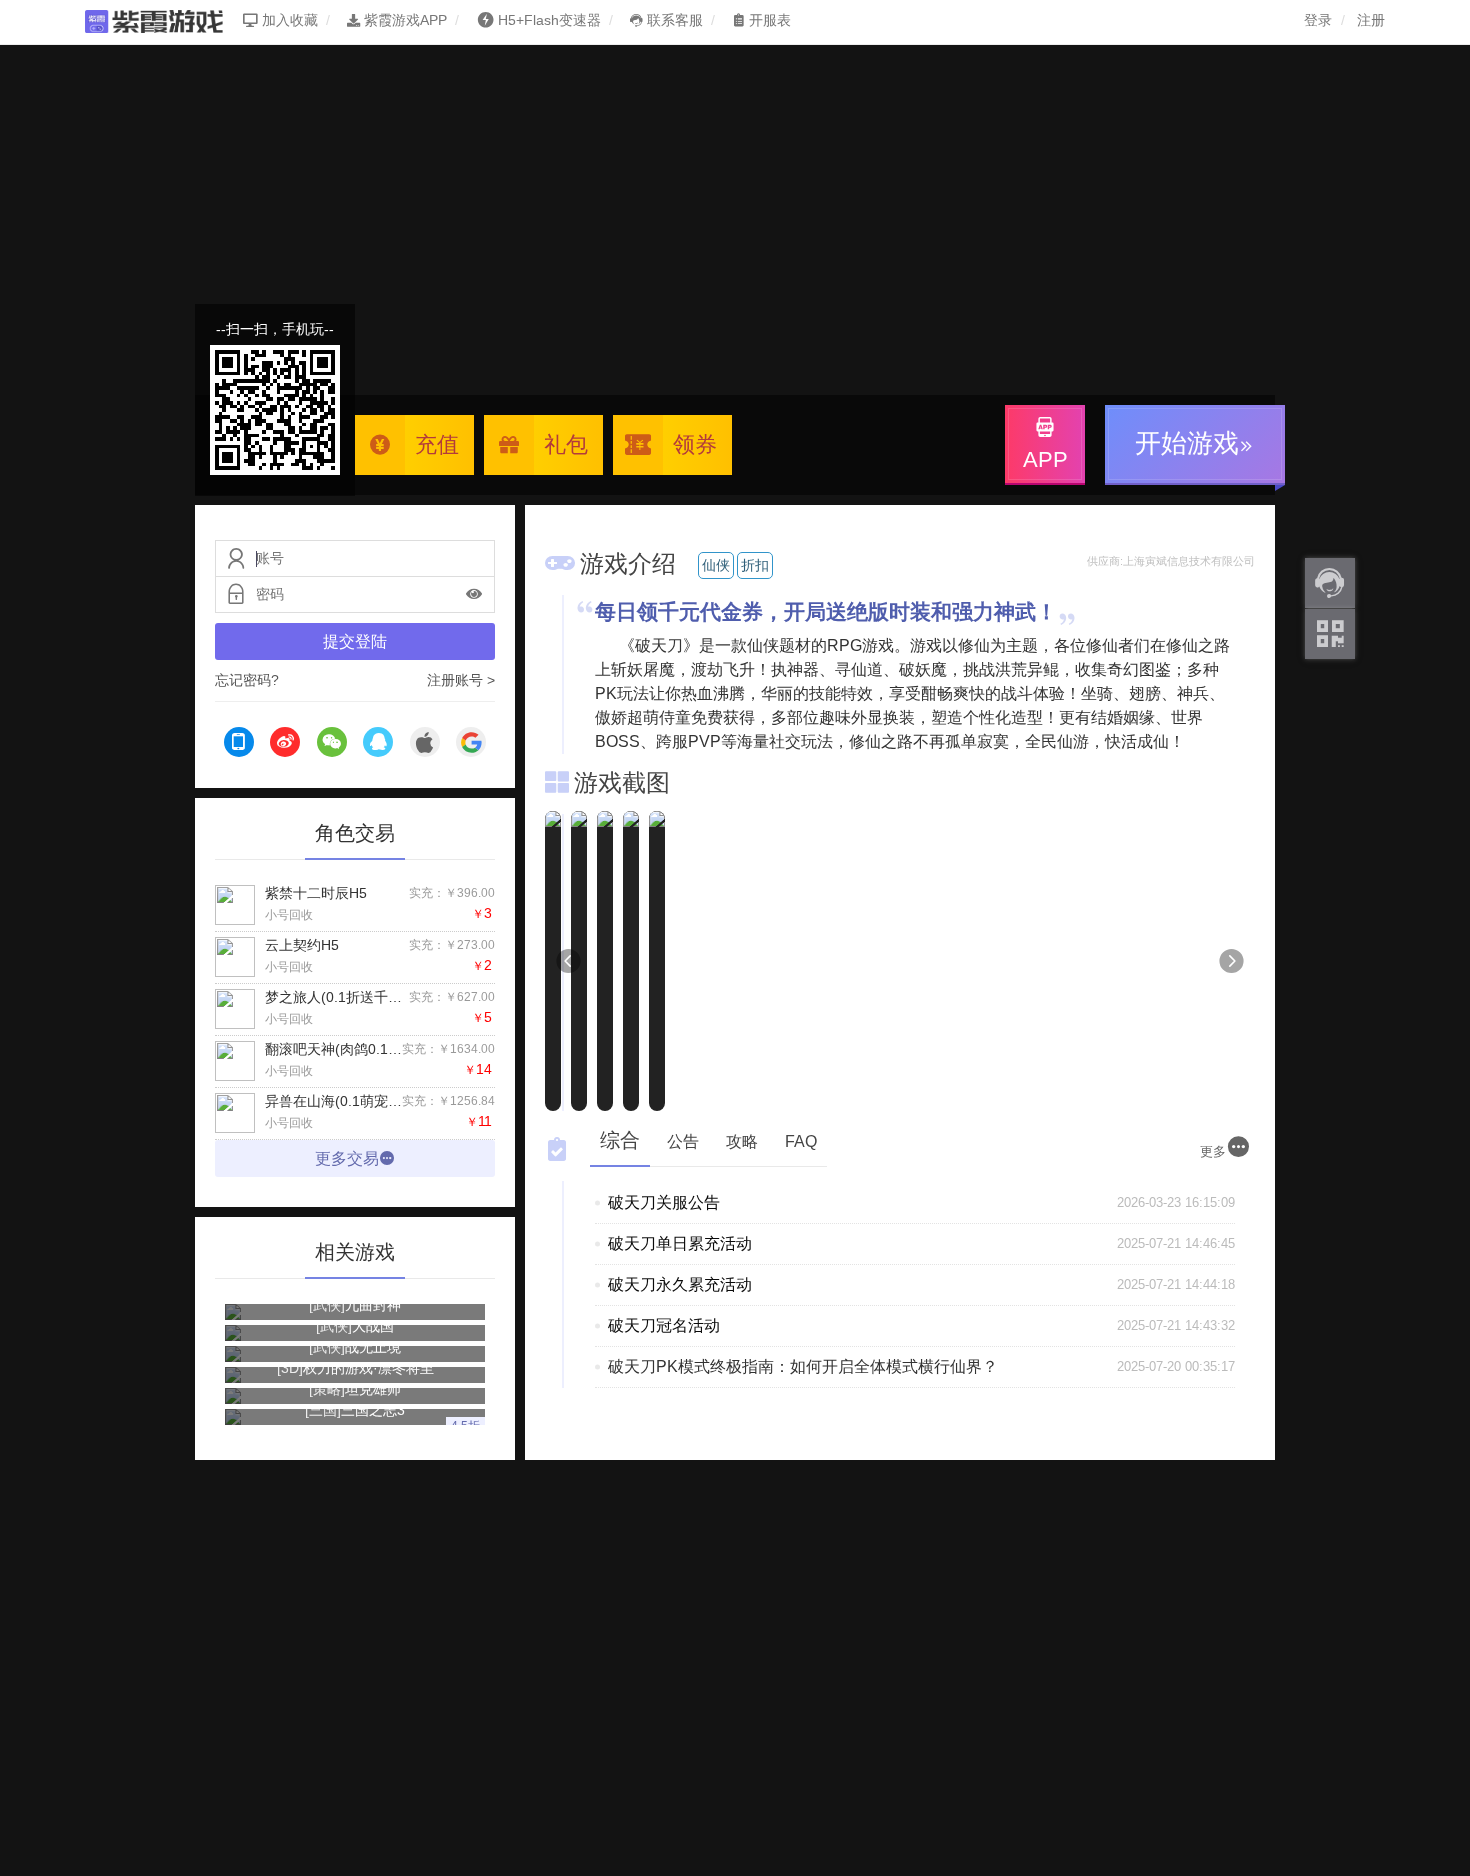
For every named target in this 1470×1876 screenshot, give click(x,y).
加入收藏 (288, 20)
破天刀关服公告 (664, 1202)
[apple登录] (425, 745)
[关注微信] (1330, 634)
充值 (437, 444)
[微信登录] (332, 745)
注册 (1371, 20)
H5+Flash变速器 (549, 20)
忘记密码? (247, 680)
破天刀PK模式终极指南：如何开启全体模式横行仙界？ (803, 1366)
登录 (1318, 20)
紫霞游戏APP (403, 20)
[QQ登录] (378, 745)
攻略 (742, 1141)
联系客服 (673, 20)
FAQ (801, 1141)
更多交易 (347, 1158)
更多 (1213, 1151)
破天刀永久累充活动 (680, 1284)
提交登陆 (355, 641)
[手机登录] (239, 745)
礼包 (566, 444)
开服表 (768, 20)
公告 (683, 1141)
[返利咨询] (1330, 583)
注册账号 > (461, 680)
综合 (620, 1140)
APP (1045, 459)
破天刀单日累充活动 (680, 1243)
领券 (695, 444)
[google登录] (471, 745)
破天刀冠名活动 (664, 1325)
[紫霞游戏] (164, 20)
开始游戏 (1187, 443)
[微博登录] (285, 745)
